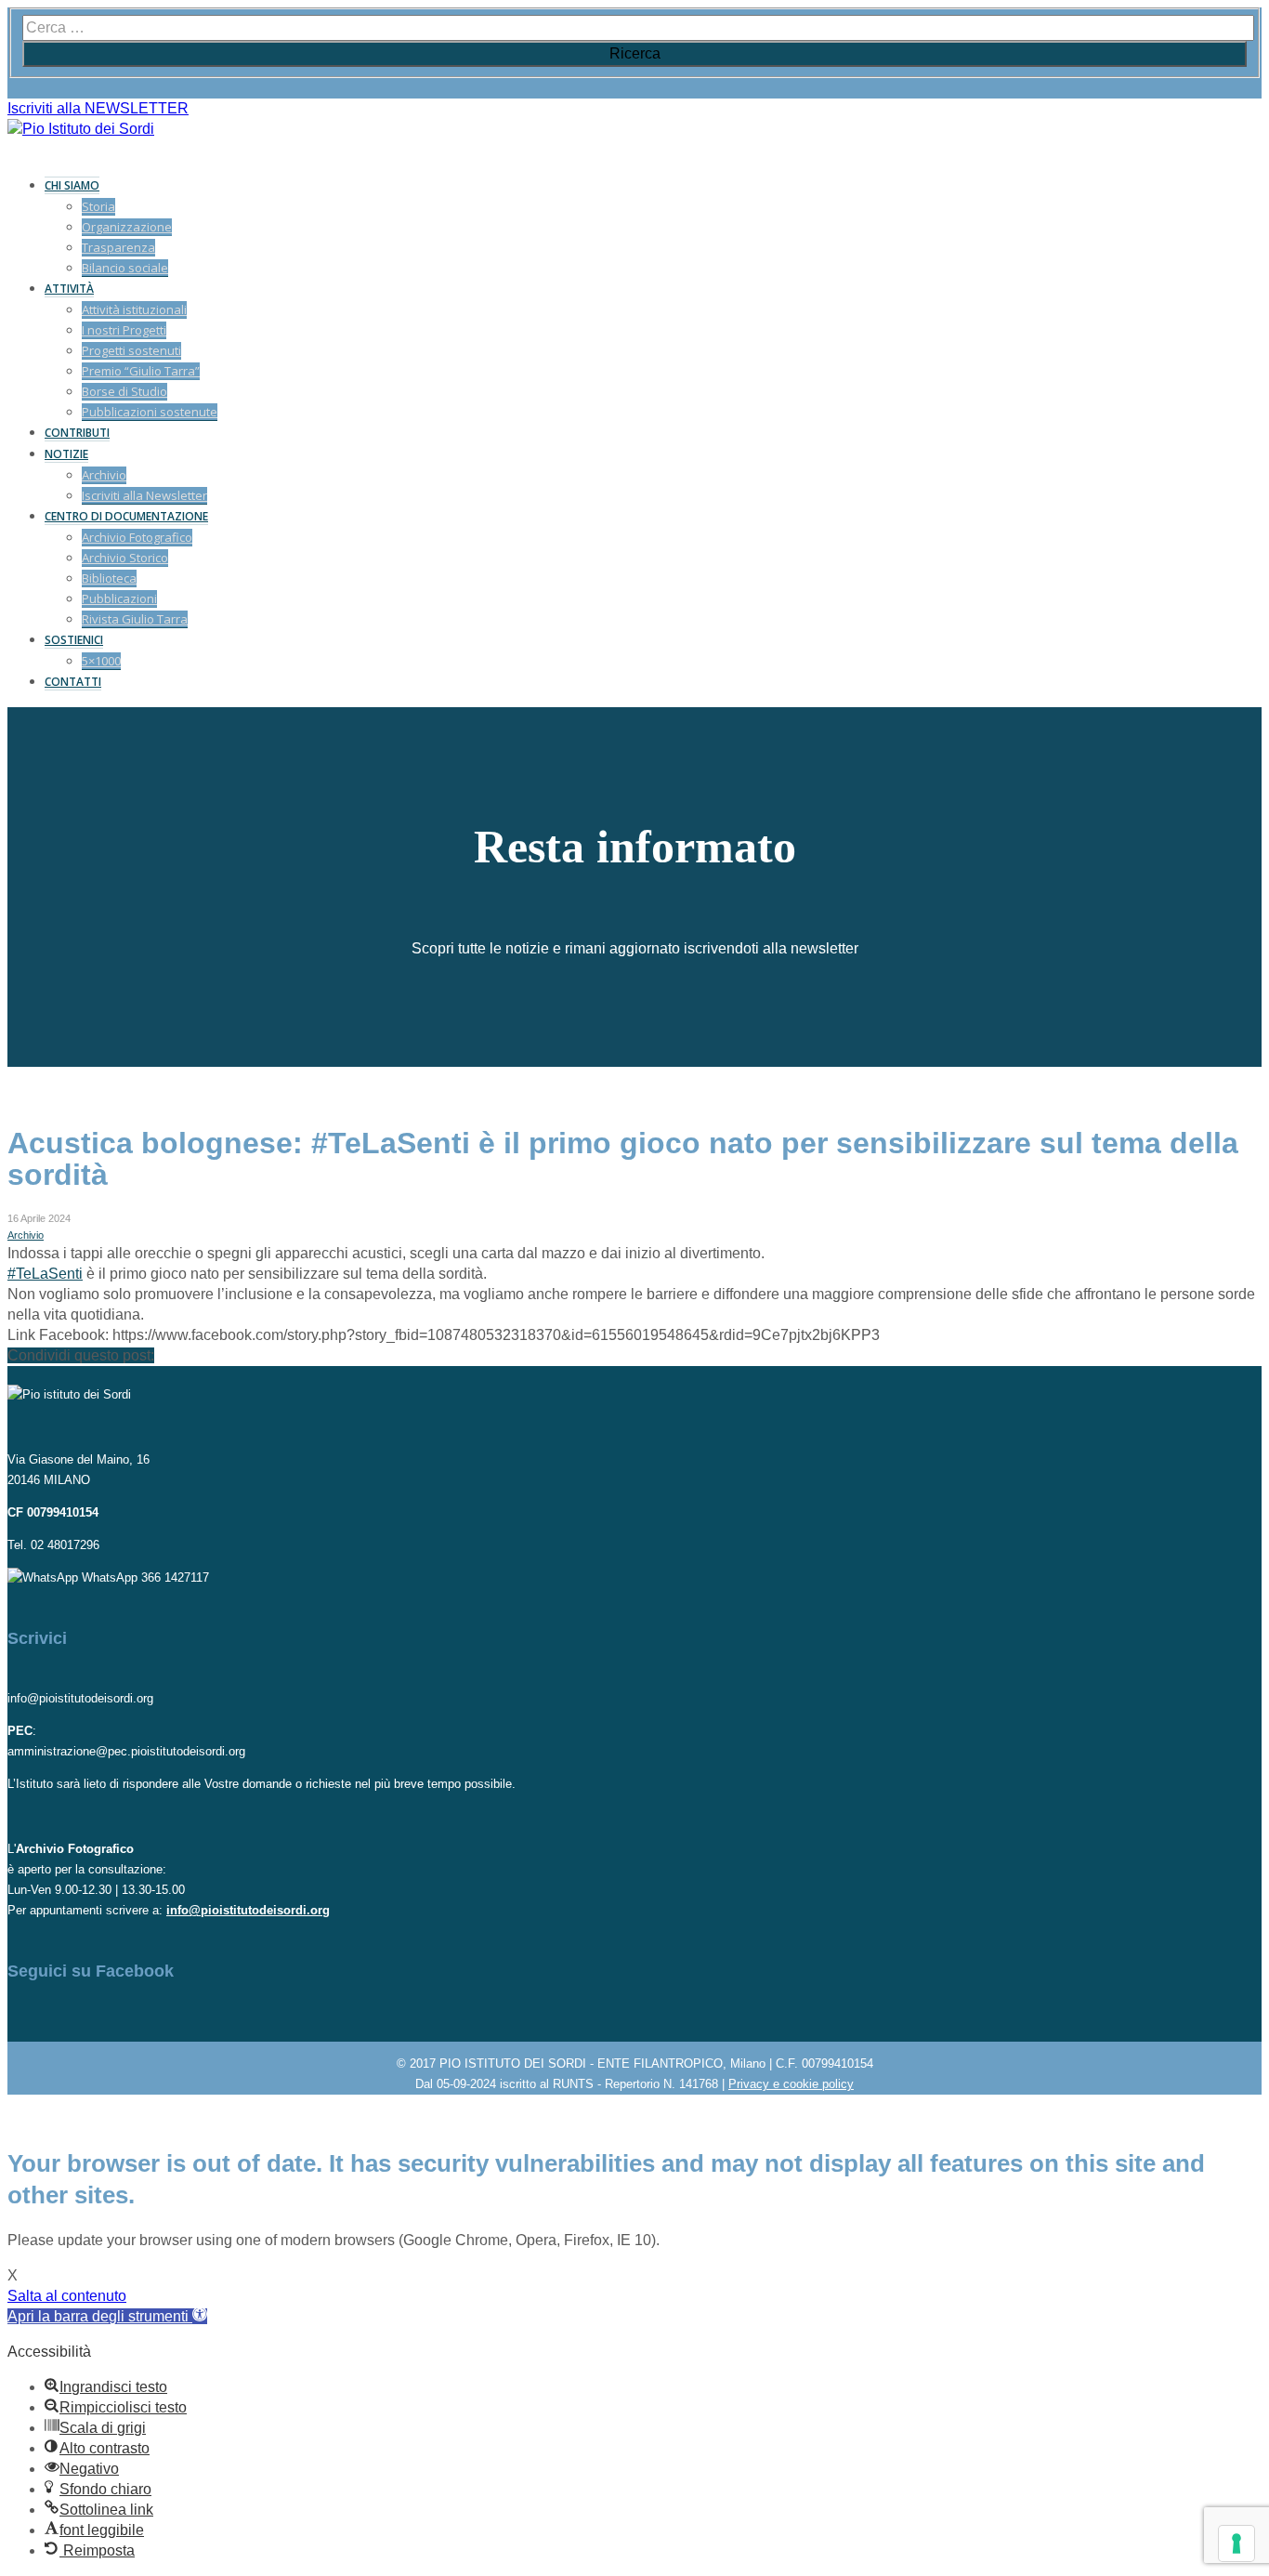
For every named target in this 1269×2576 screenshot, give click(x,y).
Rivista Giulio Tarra (135, 619)
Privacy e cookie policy (791, 2084)
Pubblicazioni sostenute (150, 412)
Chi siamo (72, 185)
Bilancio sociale (125, 268)
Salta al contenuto (67, 2296)
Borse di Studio (124, 391)
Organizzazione (127, 227)
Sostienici (74, 640)
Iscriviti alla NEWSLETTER (98, 108)
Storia (98, 206)
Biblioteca (109, 578)
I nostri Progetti (124, 330)
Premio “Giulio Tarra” (141, 371)
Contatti (73, 682)
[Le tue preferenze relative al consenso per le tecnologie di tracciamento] (1236, 2543)
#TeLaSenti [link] (45, 1274)
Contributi (77, 433)
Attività (69, 289)
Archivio (104, 475)
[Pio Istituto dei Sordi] (81, 129)
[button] (107, 2316)
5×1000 (101, 661)
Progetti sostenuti (131, 350)
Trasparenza (118, 247)
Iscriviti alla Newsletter (144, 495)
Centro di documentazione (126, 516)
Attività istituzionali (134, 309)
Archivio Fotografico (137, 537)
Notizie (66, 454)
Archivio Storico (125, 558)
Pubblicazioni (119, 598)
